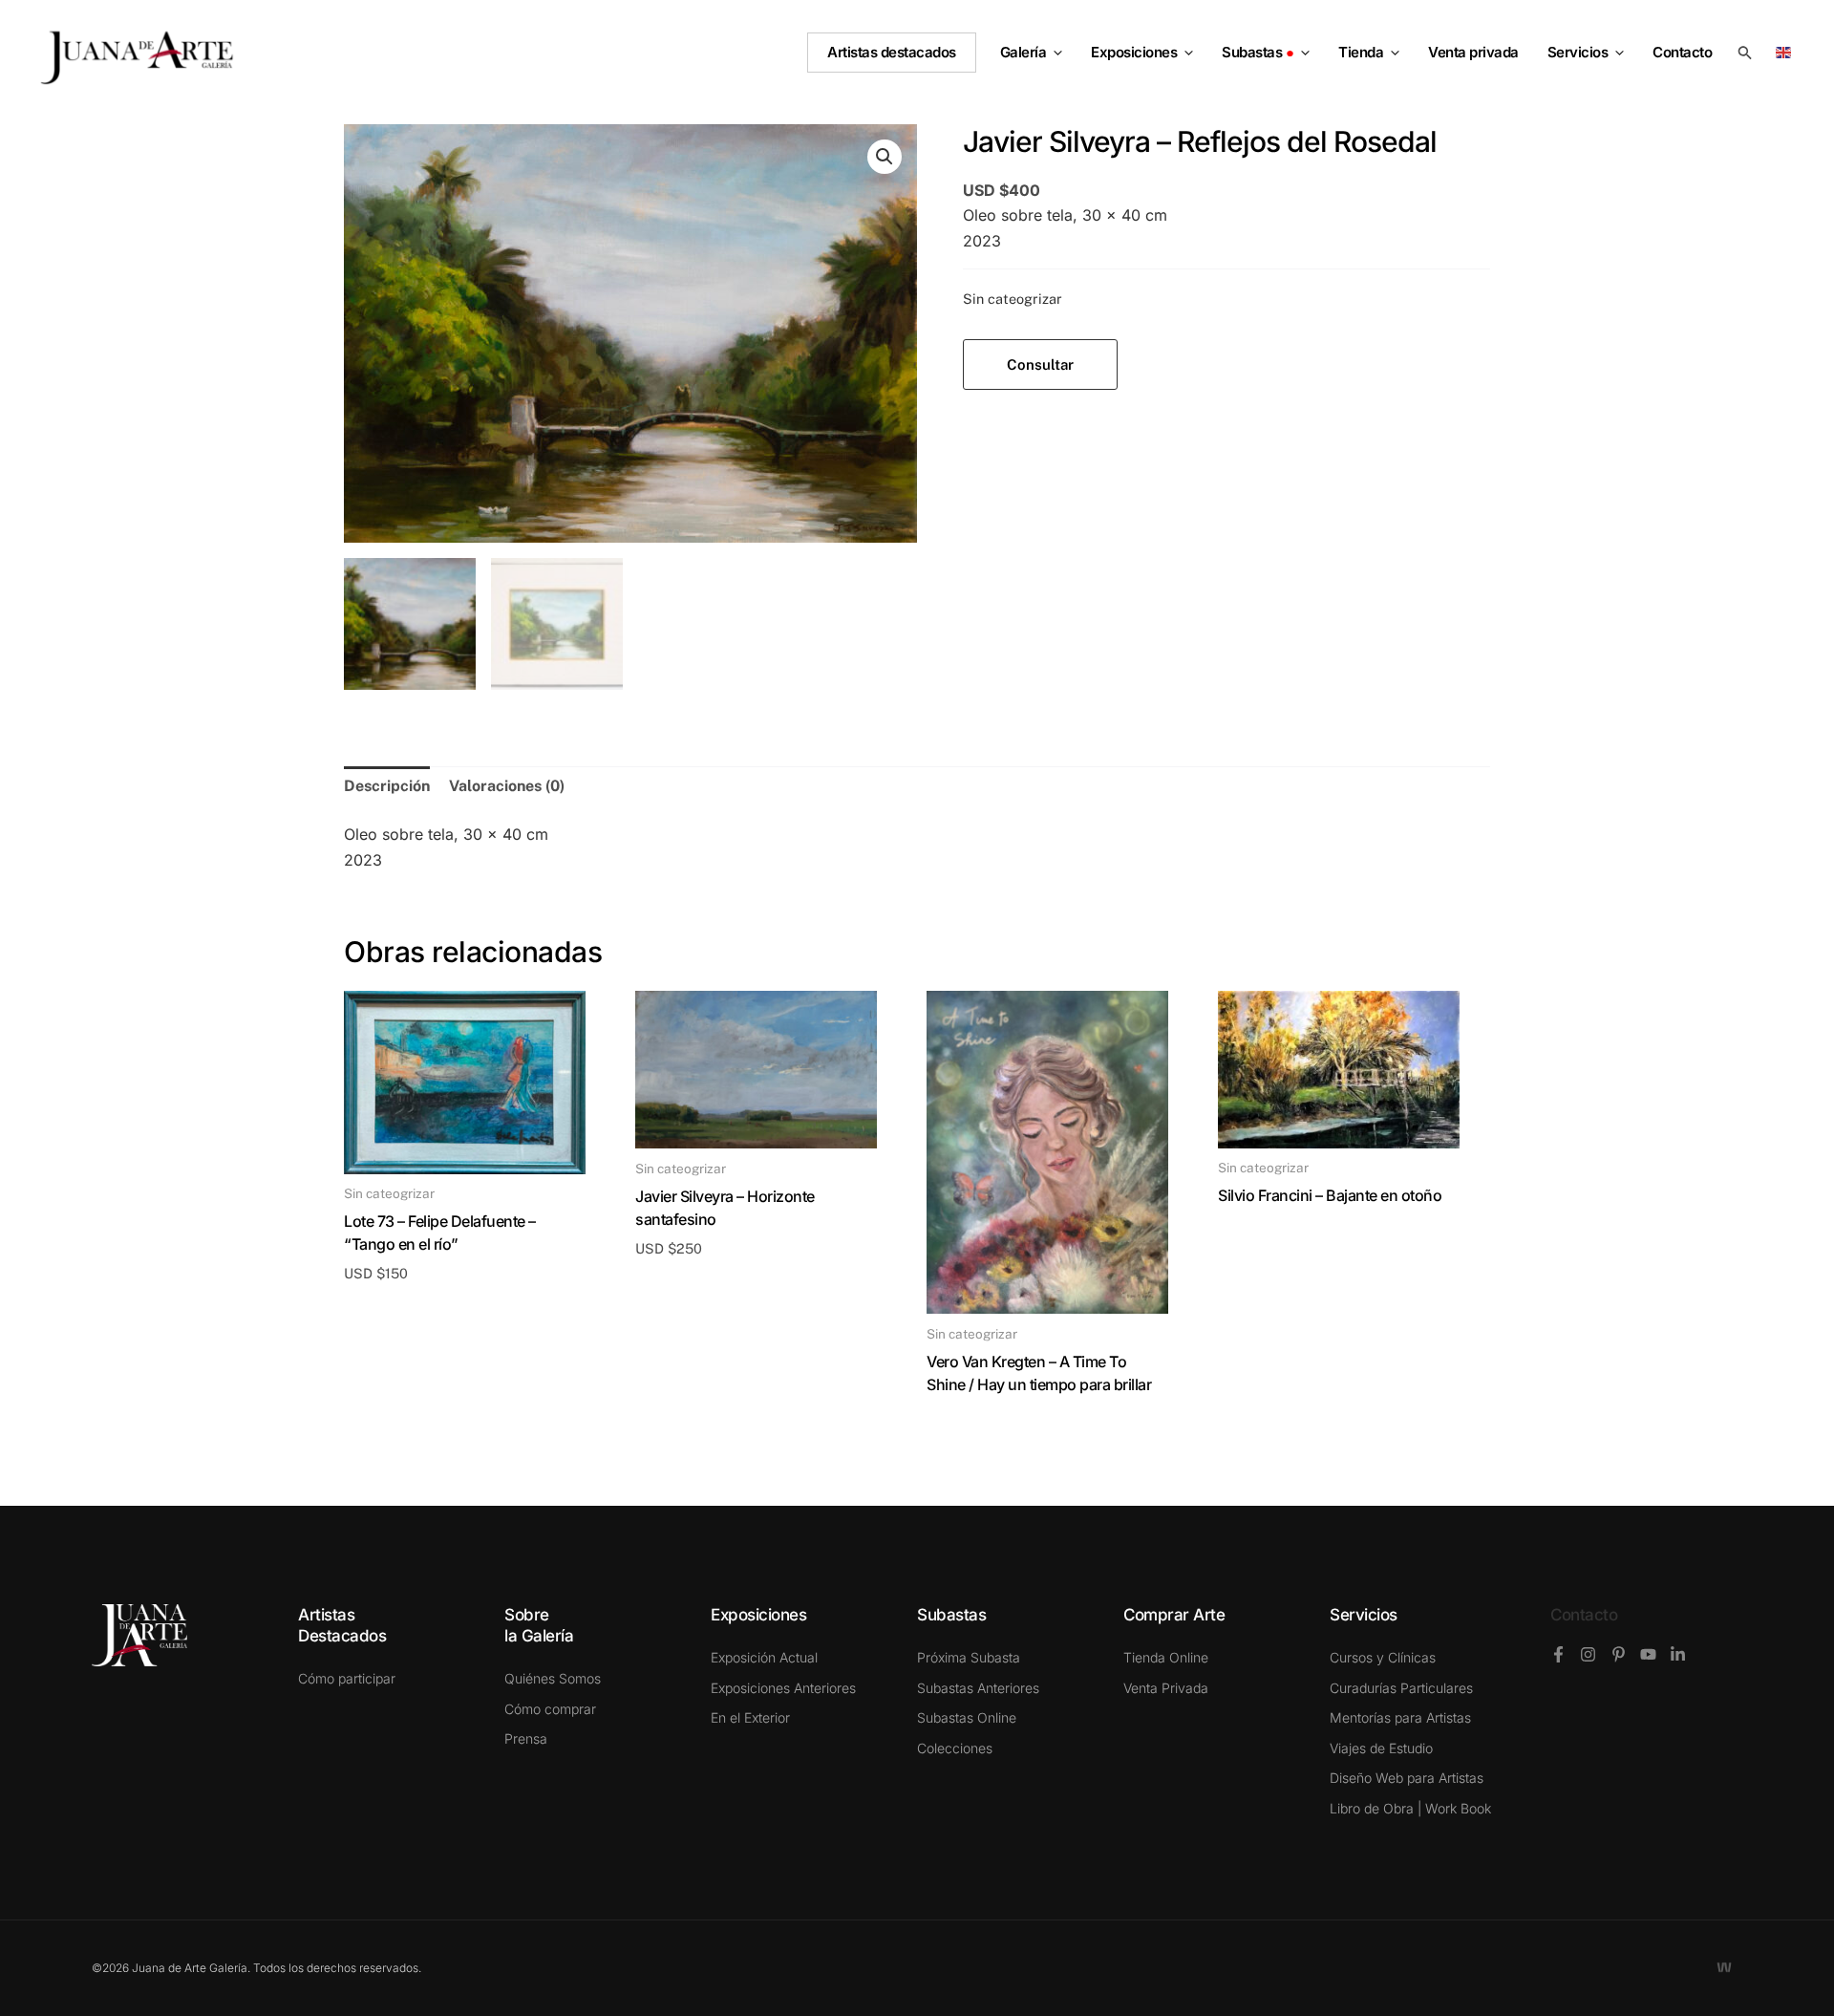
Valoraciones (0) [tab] (507, 786)
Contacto (1584, 1615)
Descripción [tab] (387, 786)
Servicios (1578, 52)
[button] (1054, 53)
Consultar (1040, 365)
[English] (1787, 51)
